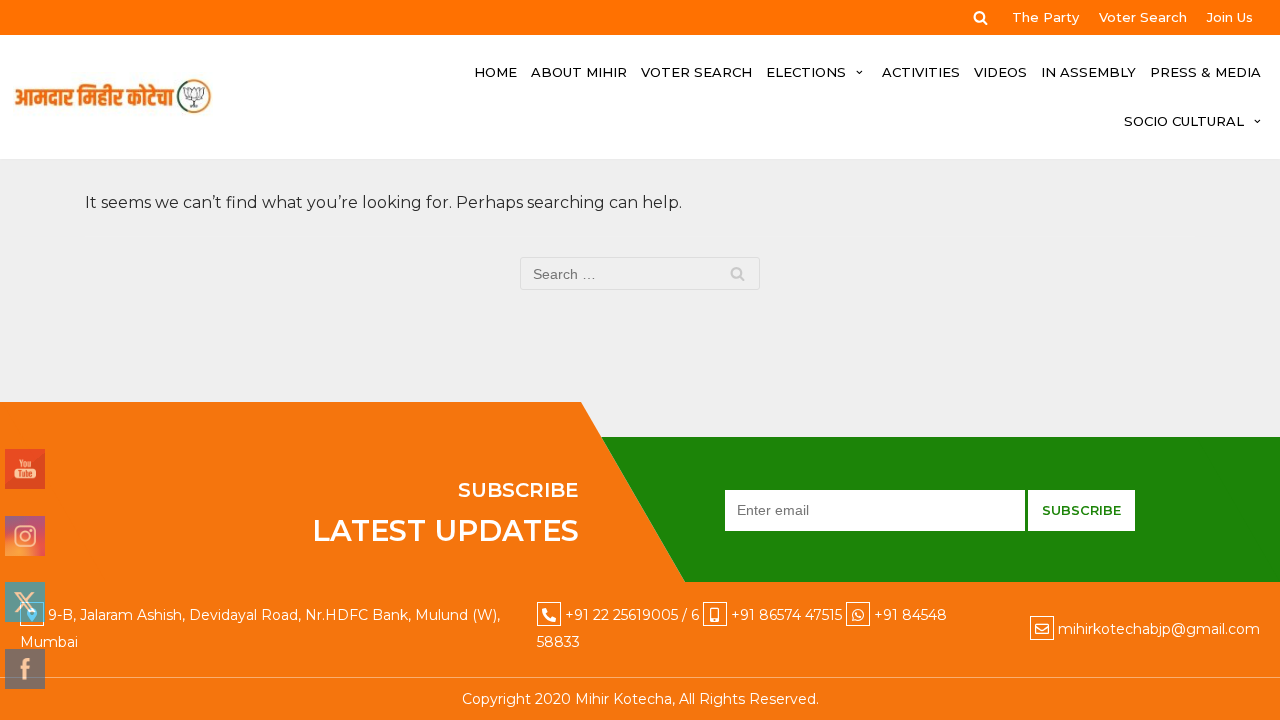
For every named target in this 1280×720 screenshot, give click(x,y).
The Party (1045, 17)
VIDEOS (1000, 72)
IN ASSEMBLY (1088, 72)
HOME (495, 72)
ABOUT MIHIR (579, 72)
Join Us (1230, 17)
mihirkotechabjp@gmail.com (1159, 629)
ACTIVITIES (921, 72)
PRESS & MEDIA (1205, 72)
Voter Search (1143, 17)
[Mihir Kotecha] (113, 97)
